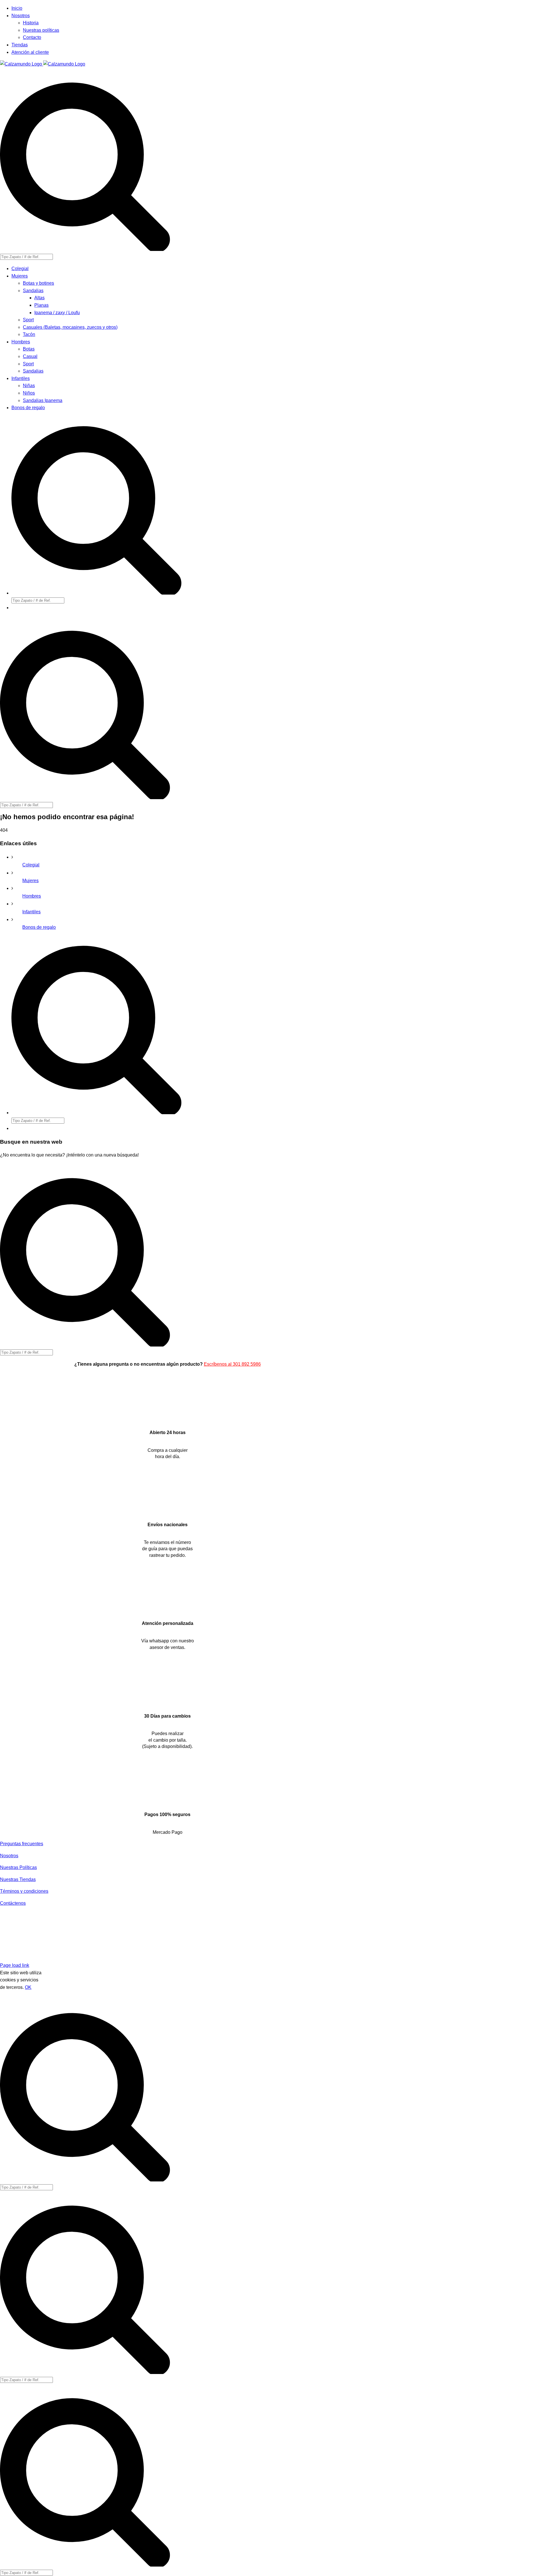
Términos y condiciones (24, 1891)
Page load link (15, 1965)
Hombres (32, 896)
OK (28, 1987)
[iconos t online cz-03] (167, 1610)
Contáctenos (13, 1903)
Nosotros (9, 1856)
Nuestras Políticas (18, 1867)
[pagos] (110, 1994)
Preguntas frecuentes (22, 1844)
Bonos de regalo (39, 927)
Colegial (31, 865)
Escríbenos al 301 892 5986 (232, 1364)
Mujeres (30, 881)
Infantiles (31, 912)
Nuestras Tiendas (18, 1879)
